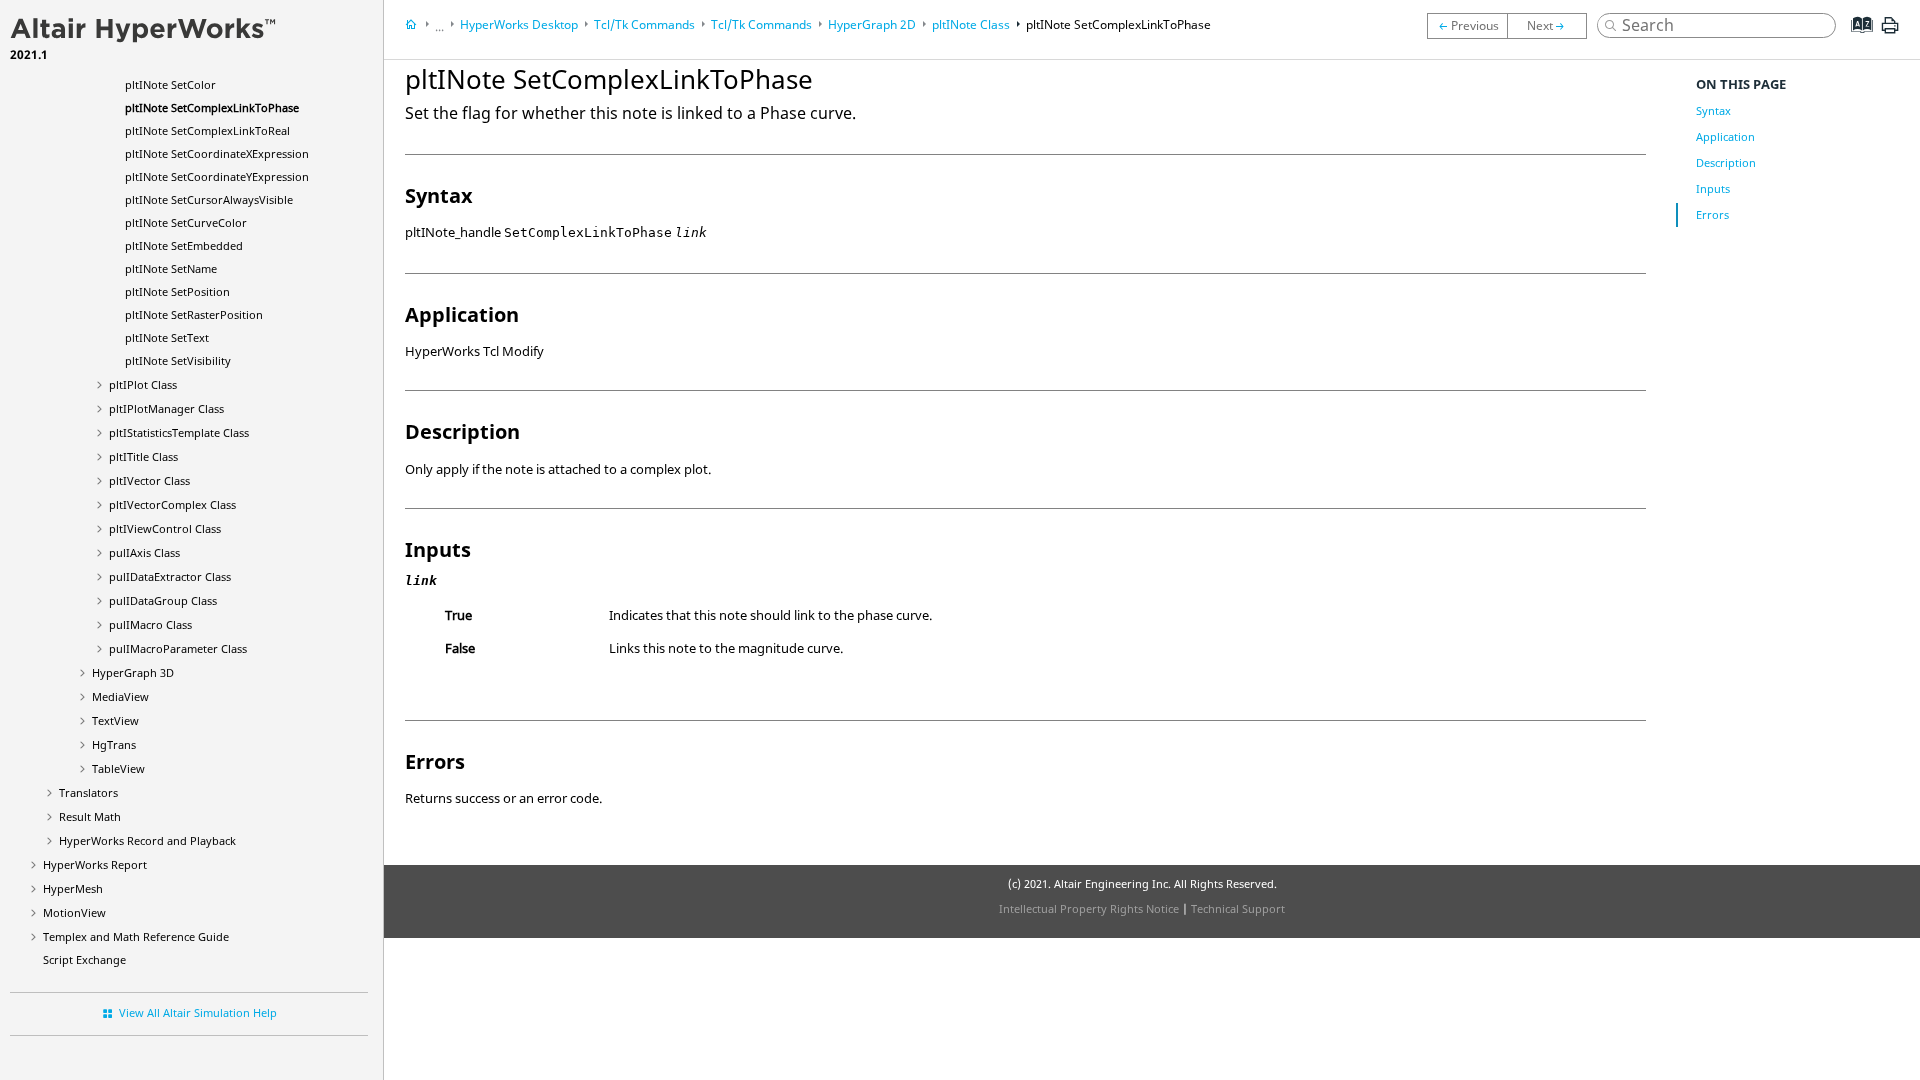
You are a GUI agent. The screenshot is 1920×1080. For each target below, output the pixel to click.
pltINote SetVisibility (178, 360)
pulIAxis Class (144, 552)
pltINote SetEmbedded (184, 245)
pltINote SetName (171, 268)
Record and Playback (147, 840)
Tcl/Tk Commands (644, 24)
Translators (88, 792)
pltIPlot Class (143, 384)
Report (95, 864)
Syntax (1713, 110)
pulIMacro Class (150, 624)
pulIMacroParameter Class (178, 648)
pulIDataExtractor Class (170, 576)
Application (1725, 136)
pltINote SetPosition (177, 291)
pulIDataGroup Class (163, 600)
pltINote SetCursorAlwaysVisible (209, 199)
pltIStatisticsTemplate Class (179, 432)
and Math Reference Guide (136, 936)
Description (1726, 162)
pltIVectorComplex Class (172, 504)
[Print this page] (1890, 33)
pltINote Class (971, 24)
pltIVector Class (149, 480)
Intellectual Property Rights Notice (1089, 908)
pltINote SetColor (170, 84)
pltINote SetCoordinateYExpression (217, 176)
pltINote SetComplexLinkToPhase (212, 107)
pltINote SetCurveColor (186, 222)
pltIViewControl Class (165, 528)
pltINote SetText (167, 337)
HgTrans (114, 744)
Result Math (90, 816)
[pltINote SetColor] (1467, 26)
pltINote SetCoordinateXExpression (217, 153)
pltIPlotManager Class (166, 408)
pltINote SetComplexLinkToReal (207, 130)
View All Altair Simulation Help (198, 1012)
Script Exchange (84, 959)
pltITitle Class (143, 456)
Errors (1712, 214)
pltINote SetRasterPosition (194, 314)
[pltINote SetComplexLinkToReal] (1552, 26)
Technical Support (1238, 908)
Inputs (1713, 188)
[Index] (1855, 40)
